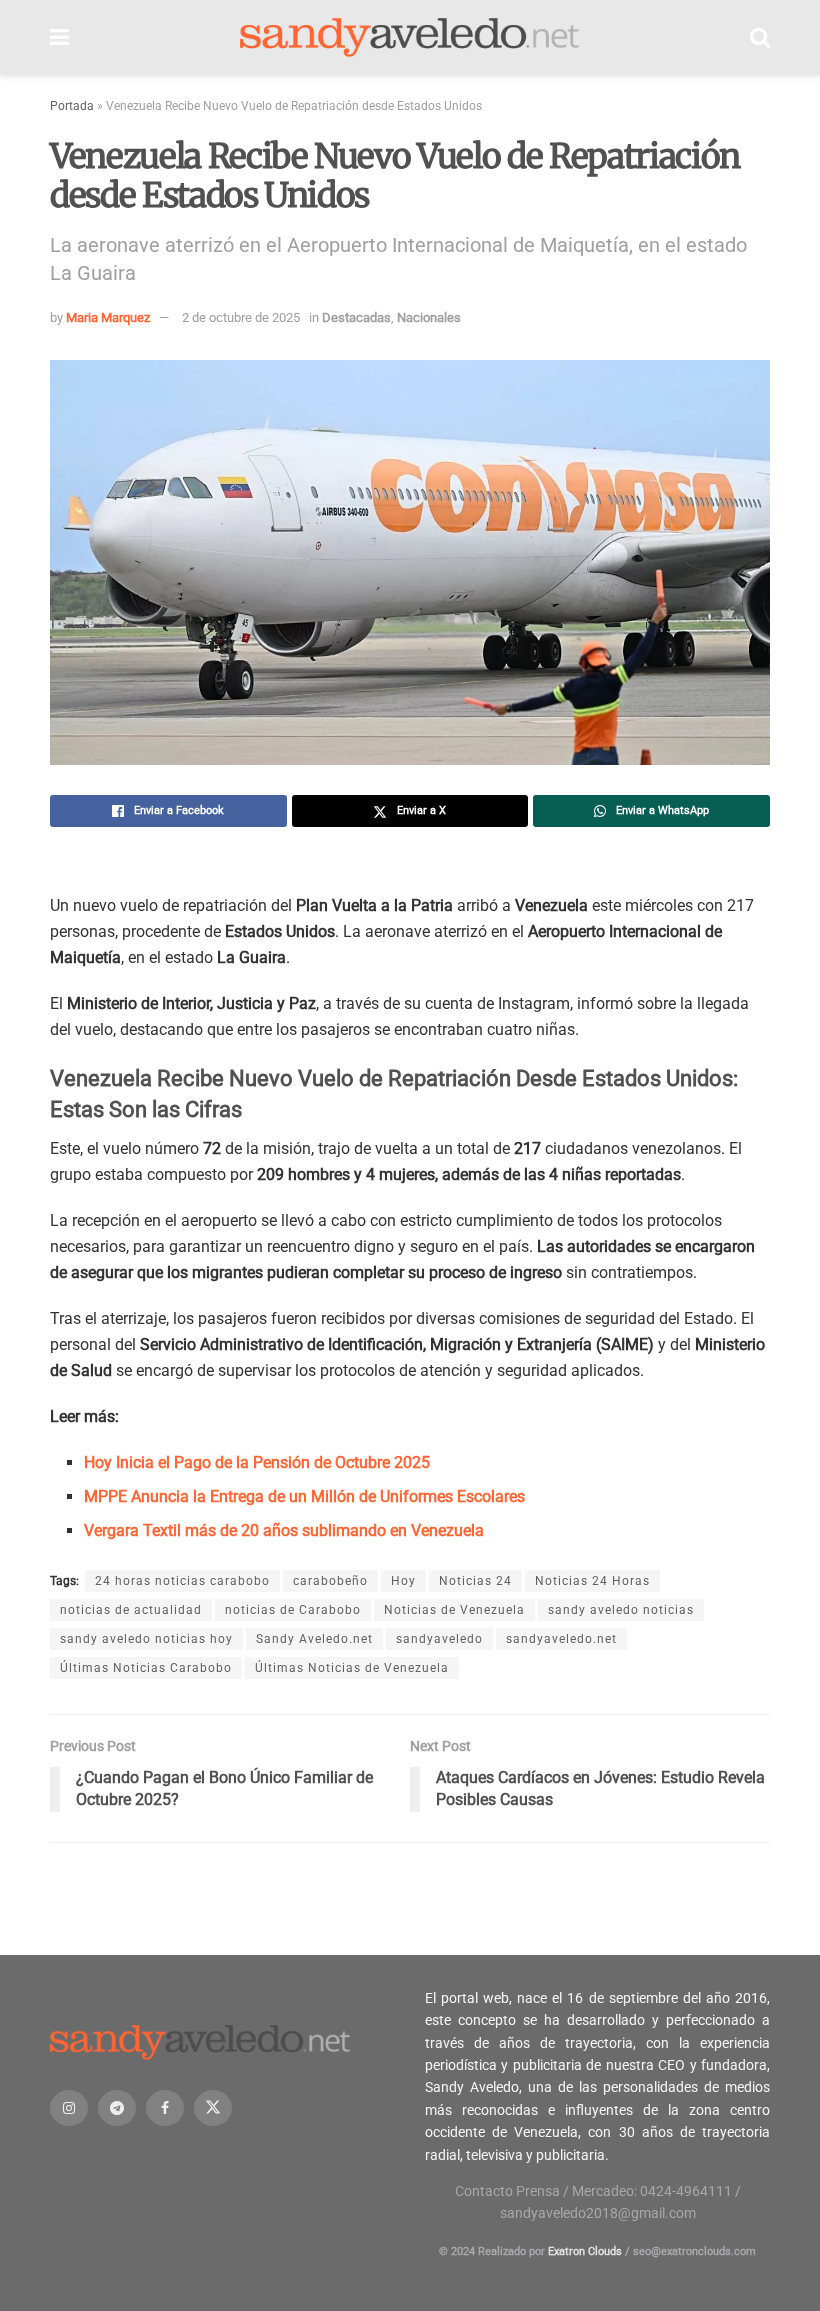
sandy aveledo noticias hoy (146, 1639)
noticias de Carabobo (293, 1610)
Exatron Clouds (585, 2251)
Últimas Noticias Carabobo (146, 1668)
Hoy (403, 1581)
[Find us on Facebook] (165, 2108)
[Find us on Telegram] (117, 2108)
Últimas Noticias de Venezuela (352, 1668)
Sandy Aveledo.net (314, 1639)
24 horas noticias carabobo (182, 1581)
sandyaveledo (439, 1639)
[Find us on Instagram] (69, 2108)
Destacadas (356, 317)
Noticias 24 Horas (592, 1581)
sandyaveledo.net (561, 1639)
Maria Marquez (108, 317)
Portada (72, 106)
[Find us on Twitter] (213, 2108)
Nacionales (429, 317)
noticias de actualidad (131, 1610)
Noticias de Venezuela (454, 1610)
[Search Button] (760, 37)
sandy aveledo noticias (621, 1610)
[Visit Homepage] (410, 38)
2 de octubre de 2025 (241, 317)
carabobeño (330, 1581)
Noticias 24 (475, 1581)
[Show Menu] (59, 37)
